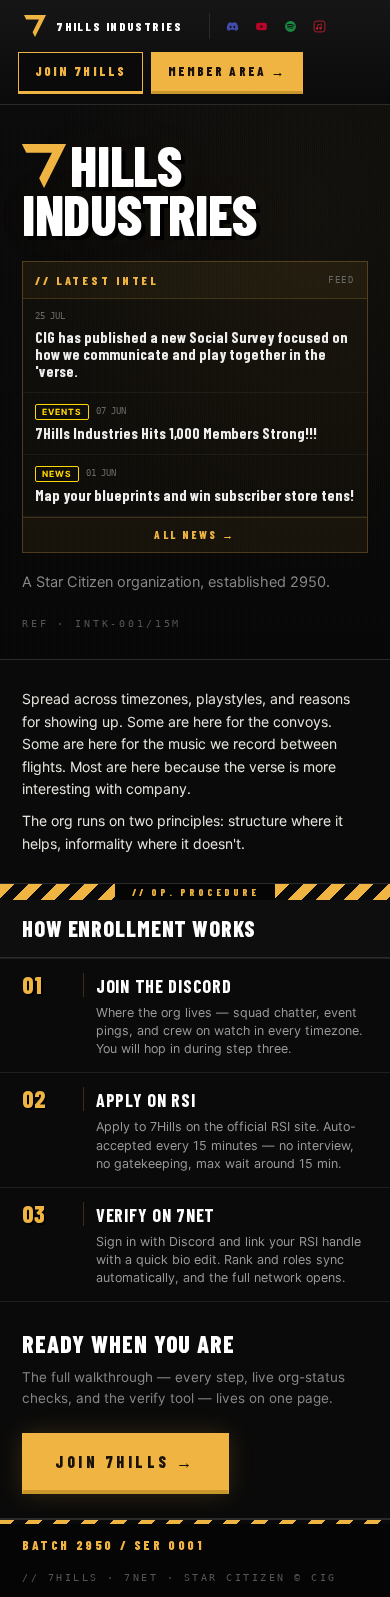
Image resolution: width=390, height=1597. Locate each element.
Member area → (227, 71)
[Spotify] (291, 26)
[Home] (35, 26)
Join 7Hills (80, 71)
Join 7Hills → (125, 1461)
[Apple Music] (320, 26)
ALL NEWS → (194, 534)
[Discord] (233, 26)
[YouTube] (262, 26)
